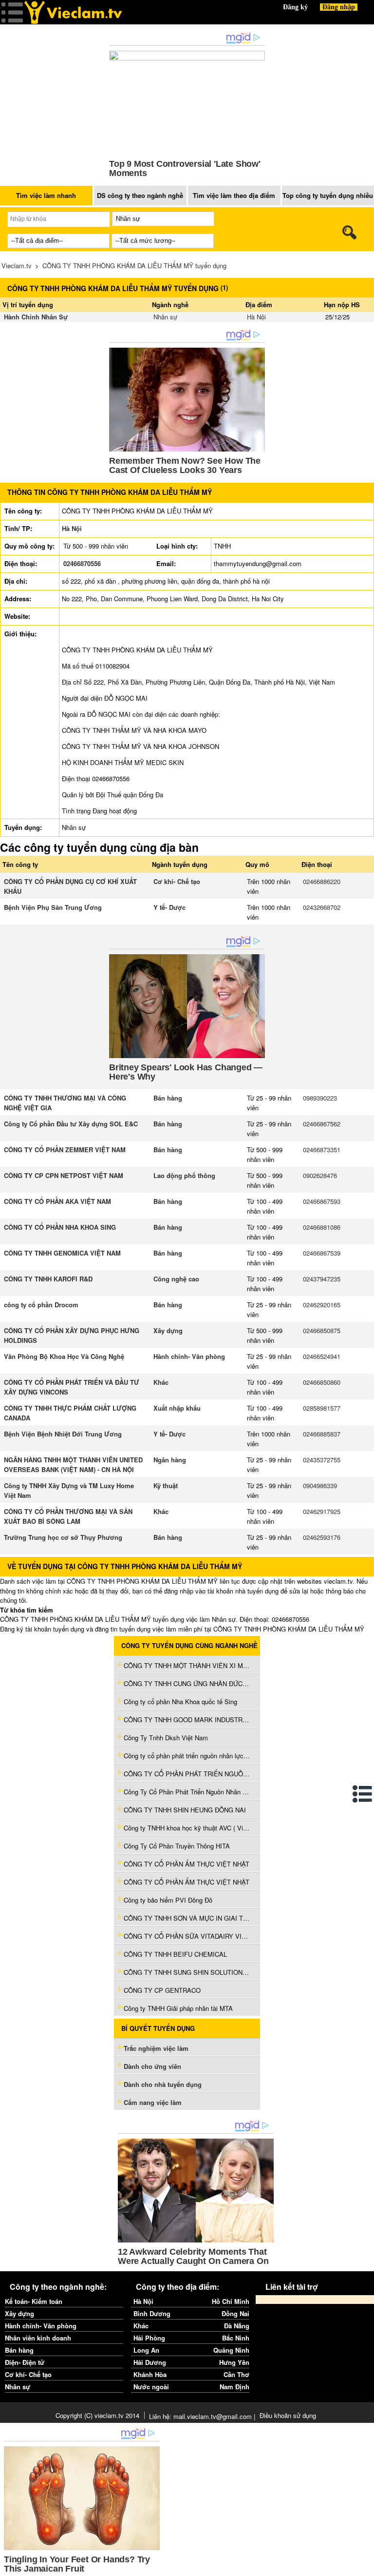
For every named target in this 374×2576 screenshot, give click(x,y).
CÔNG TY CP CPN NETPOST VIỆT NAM (64, 1175)
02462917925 (322, 1511)
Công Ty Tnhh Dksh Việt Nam (166, 1738)
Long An (146, 2350)
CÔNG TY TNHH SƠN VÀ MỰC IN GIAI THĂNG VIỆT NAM (187, 1918)
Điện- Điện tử (25, 2362)
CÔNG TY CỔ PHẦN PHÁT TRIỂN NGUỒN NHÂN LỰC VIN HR (187, 1774)
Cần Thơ (236, 2374)
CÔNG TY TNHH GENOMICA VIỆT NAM (62, 1253)
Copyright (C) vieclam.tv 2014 (97, 2415)
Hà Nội (256, 317)
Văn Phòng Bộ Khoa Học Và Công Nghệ (64, 1356)
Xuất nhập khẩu (177, 1408)
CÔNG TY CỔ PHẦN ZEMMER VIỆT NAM (65, 1150)
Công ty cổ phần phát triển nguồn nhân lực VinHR (187, 1756)
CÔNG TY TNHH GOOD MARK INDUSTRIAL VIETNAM (187, 1720)
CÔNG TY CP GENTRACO (162, 1990)
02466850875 (322, 1330)
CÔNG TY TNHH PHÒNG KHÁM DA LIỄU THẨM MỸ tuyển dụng (134, 265)
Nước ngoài (151, 2387)
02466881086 (322, 1227)
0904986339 (320, 1485)
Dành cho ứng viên (152, 2066)
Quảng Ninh (231, 2350)
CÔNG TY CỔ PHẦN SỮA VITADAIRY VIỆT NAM (187, 1936)
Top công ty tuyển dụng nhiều (328, 195)
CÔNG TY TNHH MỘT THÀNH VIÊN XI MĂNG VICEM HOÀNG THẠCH (187, 1665)
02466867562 (322, 1124)
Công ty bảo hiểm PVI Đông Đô (168, 1900)
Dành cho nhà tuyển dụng (163, 2084)
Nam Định (234, 2387)
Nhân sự (165, 317)
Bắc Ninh (236, 2338)
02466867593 (322, 1201)
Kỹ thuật (166, 1485)
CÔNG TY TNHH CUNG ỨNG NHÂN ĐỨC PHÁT (187, 1683)
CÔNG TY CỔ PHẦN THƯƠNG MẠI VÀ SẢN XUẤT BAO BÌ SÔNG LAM (68, 1516)
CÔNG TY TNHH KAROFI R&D (48, 1279)
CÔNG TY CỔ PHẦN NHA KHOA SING (60, 1227)
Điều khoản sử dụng (288, 2415)
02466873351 (322, 1150)
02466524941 (322, 1356)
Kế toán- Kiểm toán (34, 2301)
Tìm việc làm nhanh (46, 195)
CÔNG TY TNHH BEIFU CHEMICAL (175, 1954)
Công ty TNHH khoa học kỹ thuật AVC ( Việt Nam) (187, 1828)
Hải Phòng (149, 2338)
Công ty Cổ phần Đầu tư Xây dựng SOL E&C (71, 1124)
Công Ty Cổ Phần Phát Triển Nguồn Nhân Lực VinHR (187, 1792)
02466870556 (82, 563)
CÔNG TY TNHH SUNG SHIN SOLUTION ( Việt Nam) (187, 1972)
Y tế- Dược (169, 907)
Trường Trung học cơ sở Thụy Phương (63, 1537)
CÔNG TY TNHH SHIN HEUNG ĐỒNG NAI (185, 1810)
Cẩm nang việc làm (153, 2102)
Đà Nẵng (237, 2326)
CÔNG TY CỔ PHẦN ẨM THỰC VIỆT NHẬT (187, 1864)
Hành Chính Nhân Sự (36, 317)
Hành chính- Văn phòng (189, 1356)
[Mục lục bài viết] (363, 1794)
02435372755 (322, 1460)
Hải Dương (150, 2362)
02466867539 (322, 1253)
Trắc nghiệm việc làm (157, 2048)
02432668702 (322, 907)
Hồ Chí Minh (231, 2301)
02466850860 (322, 1382)
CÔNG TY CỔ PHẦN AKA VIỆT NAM (57, 1201)
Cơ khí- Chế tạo (177, 881)
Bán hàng (168, 1098)
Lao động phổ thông (184, 1175)
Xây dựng (168, 1330)
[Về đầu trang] (364, 2566)
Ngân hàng (170, 1460)
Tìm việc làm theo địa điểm (234, 195)
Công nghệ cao (176, 1279)
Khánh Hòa (150, 2374)
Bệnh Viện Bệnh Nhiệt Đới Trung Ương (63, 1434)
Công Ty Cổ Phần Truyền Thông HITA (177, 1846)
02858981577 (322, 1408)
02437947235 (322, 1279)
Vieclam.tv (17, 265)
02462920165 (322, 1305)
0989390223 (320, 1098)
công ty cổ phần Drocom (41, 1305)
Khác (161, 1382)
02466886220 (322, 881)
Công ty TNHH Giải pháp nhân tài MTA (178, 2008)
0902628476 (320, 1175)
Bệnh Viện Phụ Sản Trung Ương (53, 907)
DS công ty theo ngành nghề (140, 195)
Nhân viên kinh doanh (38, 2338)
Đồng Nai (235, 2313)
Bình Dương (152, 2313)
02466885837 (322, 1434)
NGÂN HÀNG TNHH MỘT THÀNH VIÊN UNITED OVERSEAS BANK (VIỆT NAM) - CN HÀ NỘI (73, 1465)
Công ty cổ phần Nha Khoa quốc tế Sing (180, 1701)
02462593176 (322, 1537)
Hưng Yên (234, 2362)
